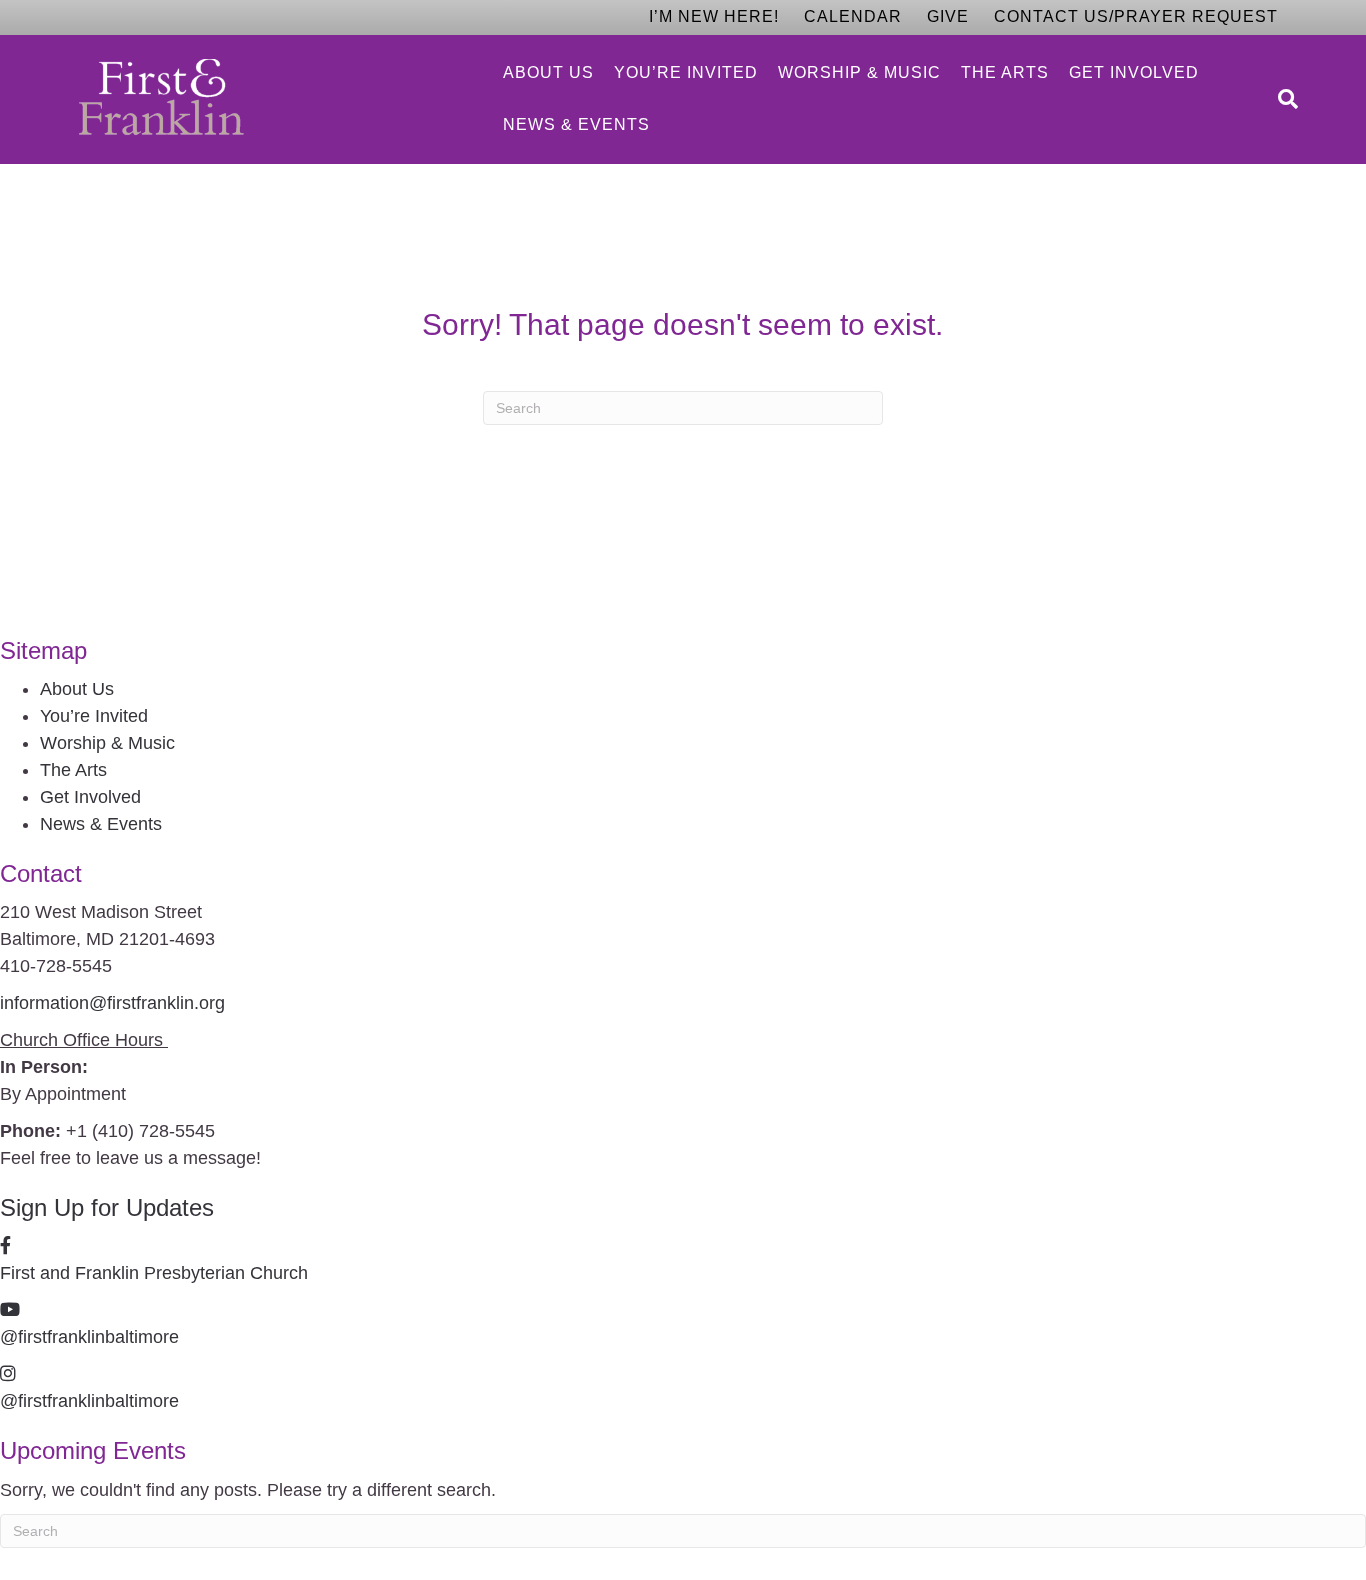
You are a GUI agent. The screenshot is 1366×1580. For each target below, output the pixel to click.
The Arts (1005, 72)
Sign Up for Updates (107, 1207)
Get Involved (1134, 72)
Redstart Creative (515, 1558)
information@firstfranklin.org (112, 1003)
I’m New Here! (714, 16)
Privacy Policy (350, 1558)
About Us (548, 72)
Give (948, 16)
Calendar (853, 16)
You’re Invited (686, 72)
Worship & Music (859, 72)
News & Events (576, 124)
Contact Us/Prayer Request (1136, 16)
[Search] (1283, 99)
